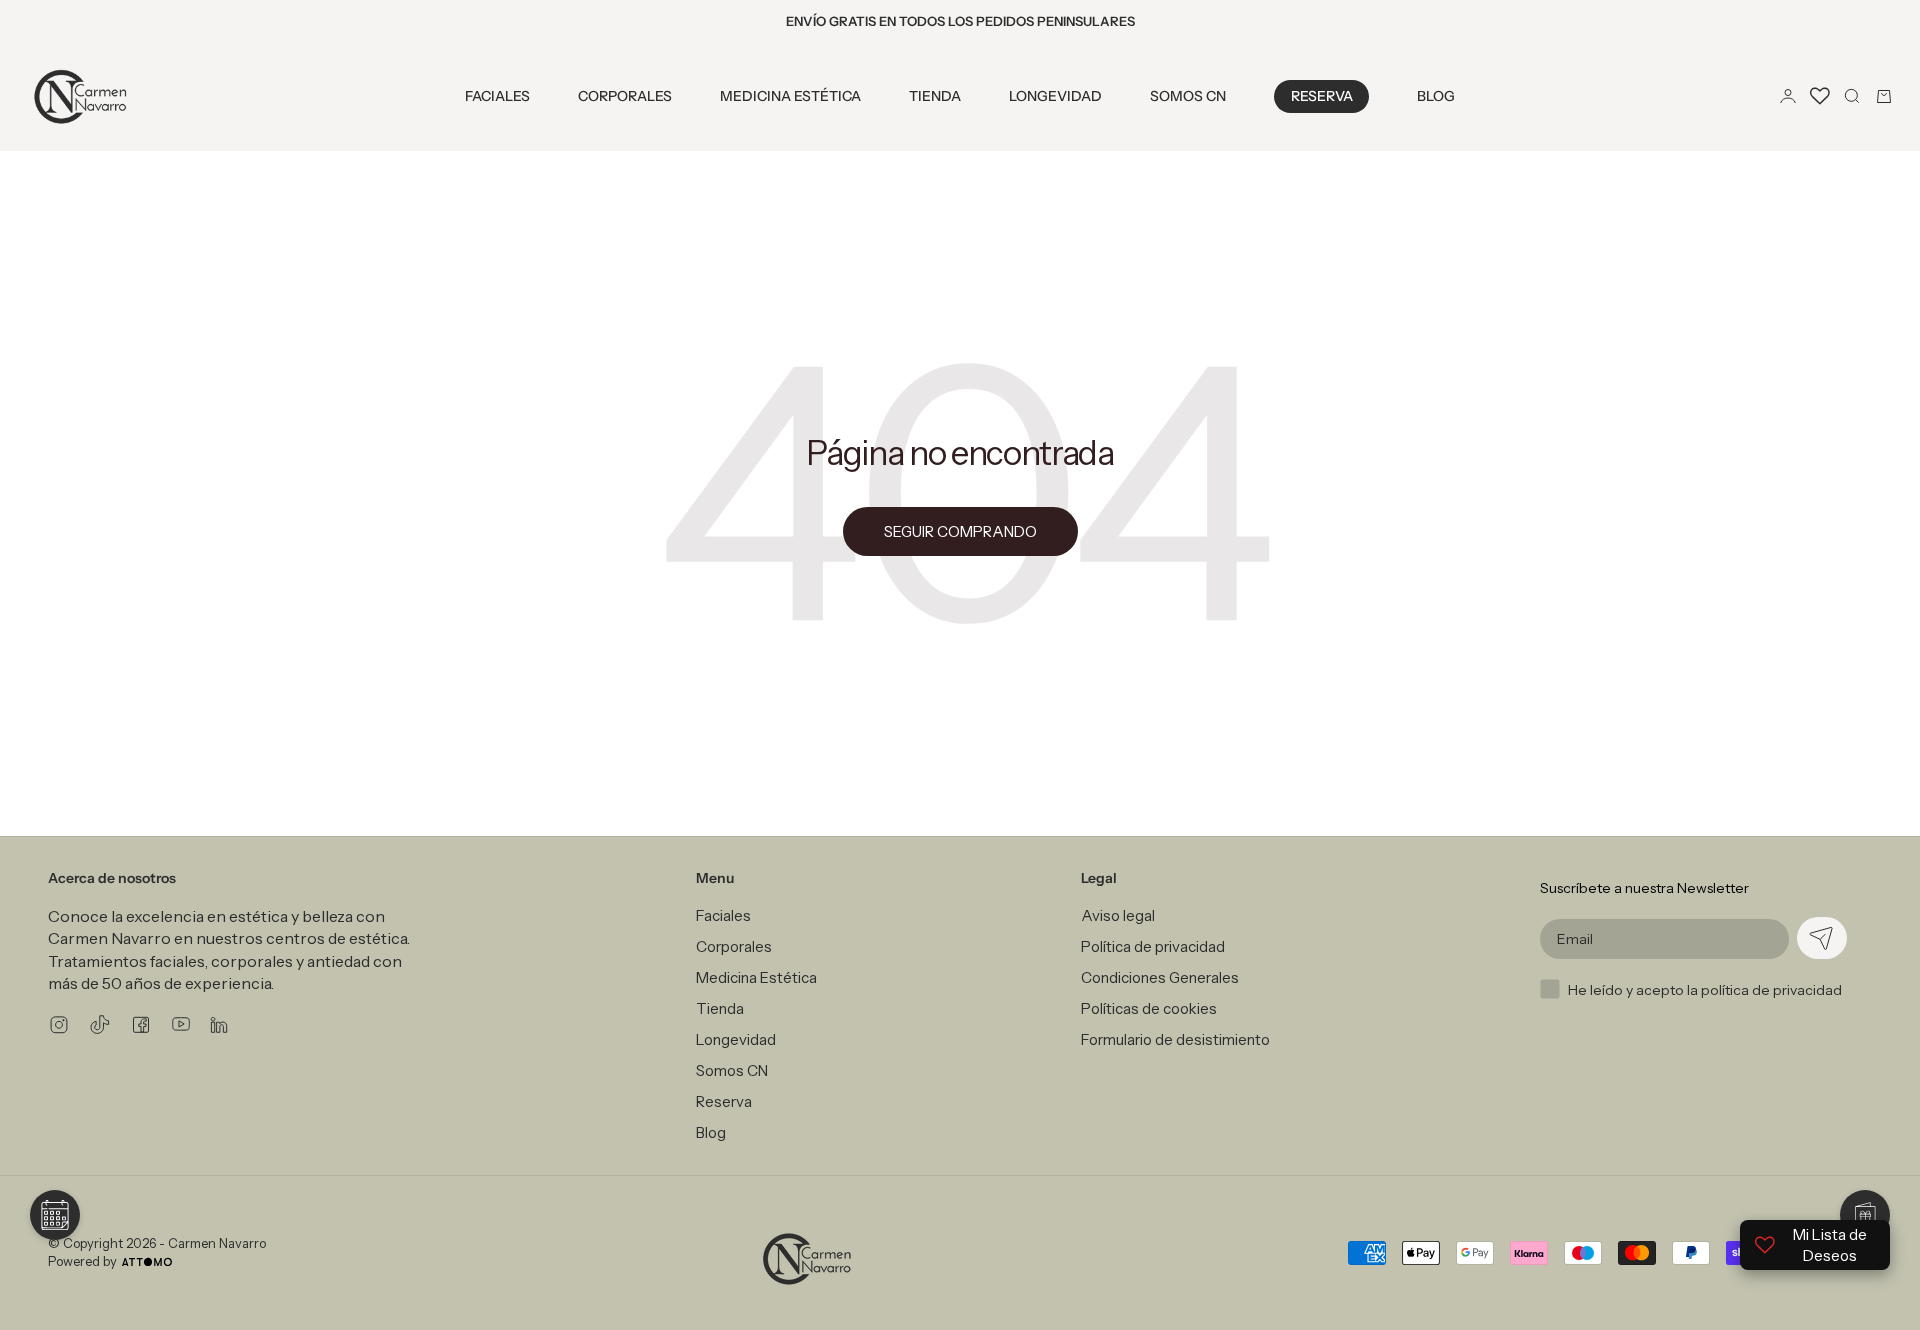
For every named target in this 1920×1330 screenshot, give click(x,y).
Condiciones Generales (1160, 977)
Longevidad (1055, 96)
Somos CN (1188, 96)
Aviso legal (1118, 915)
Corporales (625, 96)
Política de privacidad (1153, 946)
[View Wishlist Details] (1820, 96)
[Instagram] (59, 1024)
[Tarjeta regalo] (1865, 1215)
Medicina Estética (790, 96)
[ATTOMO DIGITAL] (147, 1262)
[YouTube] (181, 1024)
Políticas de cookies (1149, 1008)
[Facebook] (141, 1024)
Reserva (1322, 96)
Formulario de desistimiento (1175, 1039)
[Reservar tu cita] (55, 1215)
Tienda (935, 96)
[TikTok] (100, 1024)
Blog (1436, 96)
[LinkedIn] (219, 1024)
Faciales (497, 96)
